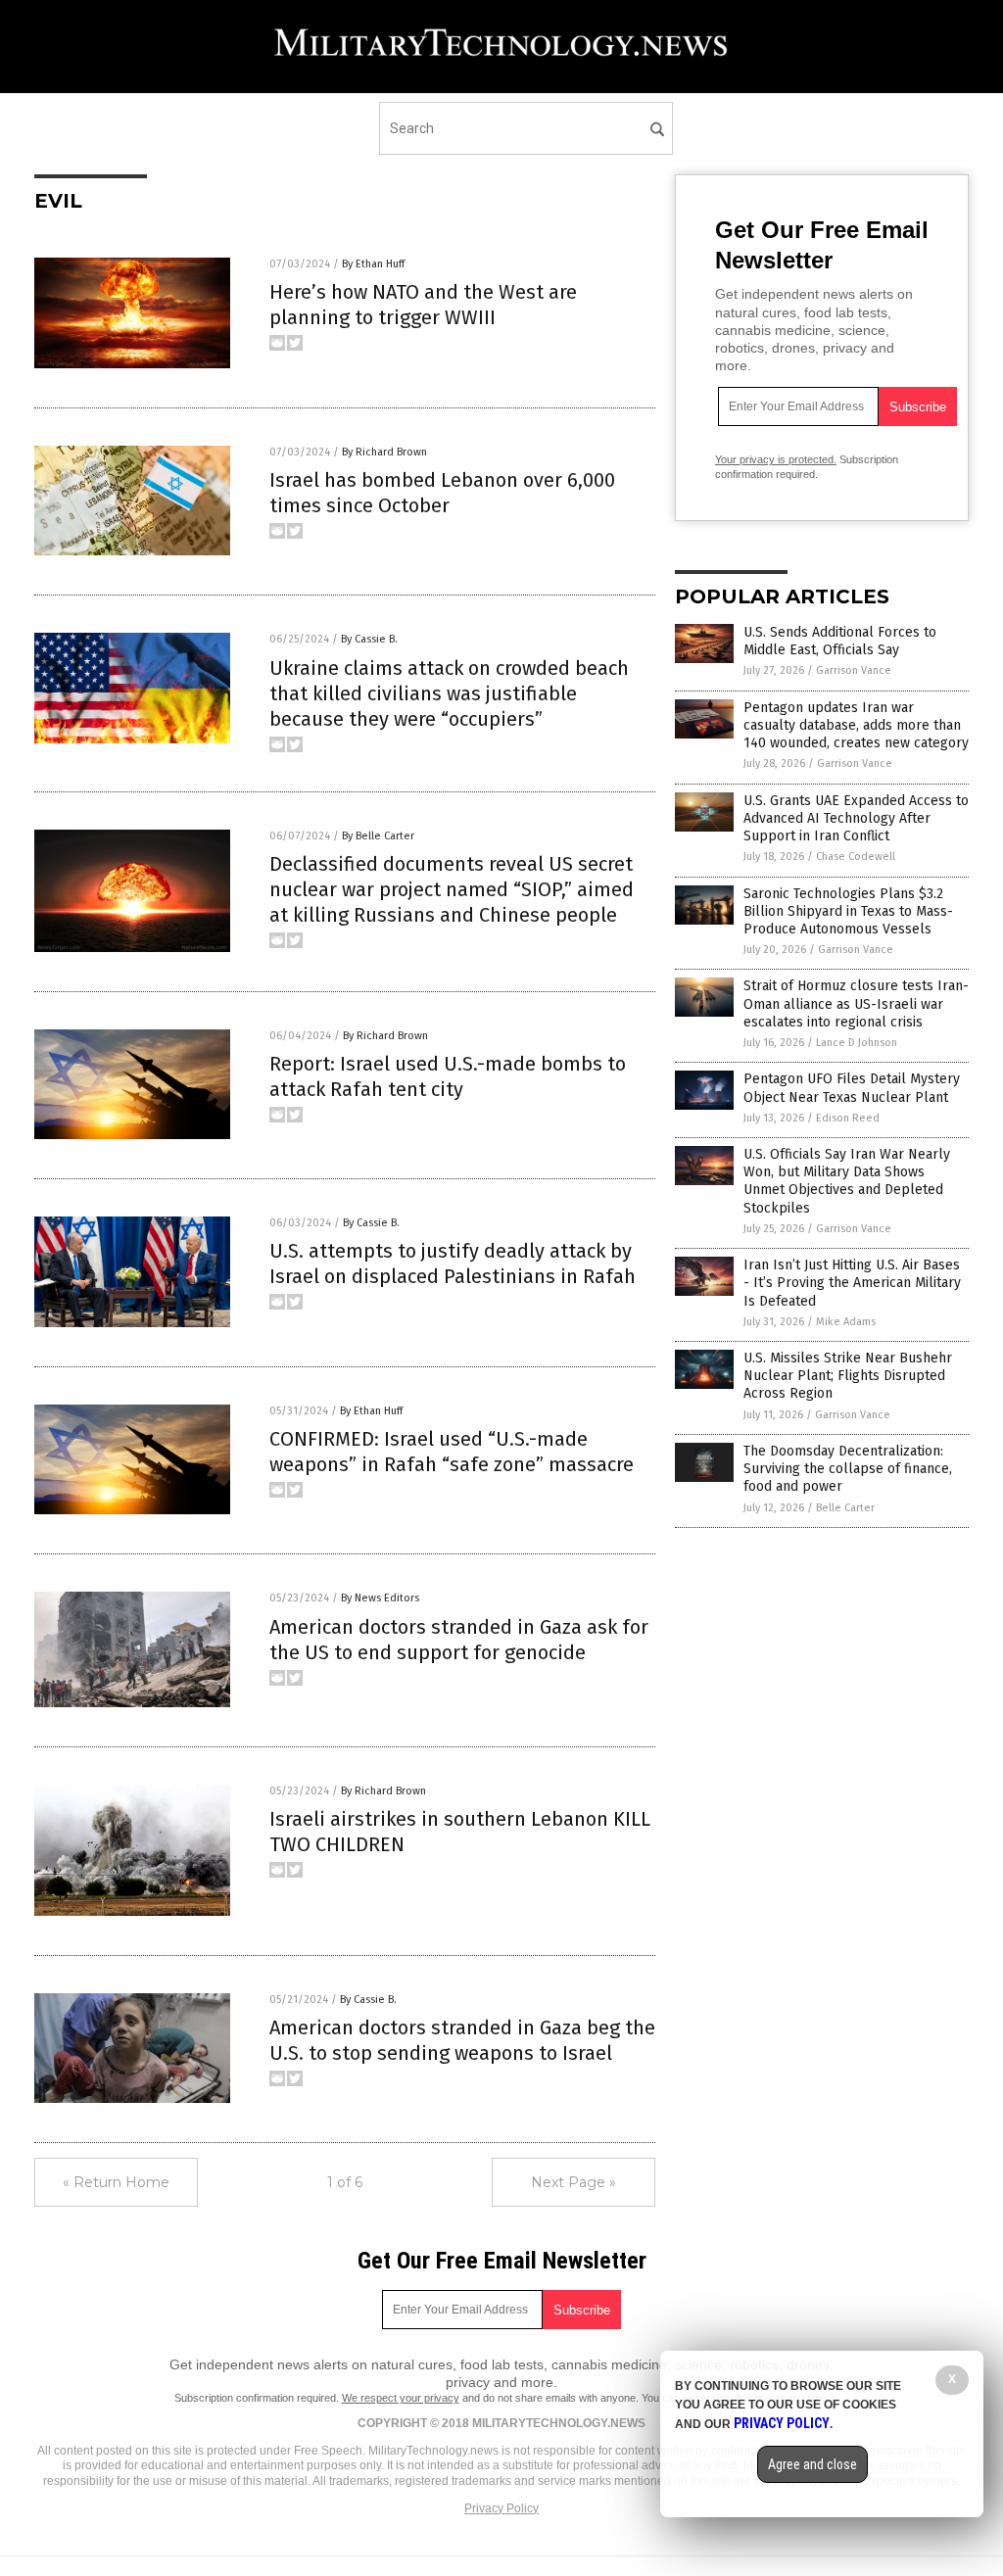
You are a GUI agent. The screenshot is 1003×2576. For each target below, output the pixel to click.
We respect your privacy (401, 2398)
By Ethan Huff (373, 264)
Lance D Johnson (857, 1043)
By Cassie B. (369, 639)
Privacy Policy (501, 2508)
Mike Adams (846, 1322)
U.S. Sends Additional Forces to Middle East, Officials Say (840, 641)
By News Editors (380, 1598)
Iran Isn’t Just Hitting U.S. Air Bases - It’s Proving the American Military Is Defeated (852, 1283)
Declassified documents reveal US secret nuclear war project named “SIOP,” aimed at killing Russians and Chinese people (452, 889)
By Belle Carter (378, 836)
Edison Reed (848, 1118)
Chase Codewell (856, 857)
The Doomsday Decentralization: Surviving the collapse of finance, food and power (848, 1469)
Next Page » (573, 2182)
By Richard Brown (384, 452)
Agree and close (812, 2464)
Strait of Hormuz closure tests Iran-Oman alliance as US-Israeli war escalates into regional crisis (856, 1003)
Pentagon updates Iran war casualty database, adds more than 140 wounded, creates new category (856, 725)
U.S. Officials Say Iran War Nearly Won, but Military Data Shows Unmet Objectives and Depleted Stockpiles (847, 1181)
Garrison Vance (854, 670)
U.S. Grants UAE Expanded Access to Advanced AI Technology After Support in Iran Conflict (856, 818)
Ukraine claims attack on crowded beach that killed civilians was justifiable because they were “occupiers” (449, 693)
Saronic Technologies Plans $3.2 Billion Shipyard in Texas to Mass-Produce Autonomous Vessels (848, 911)
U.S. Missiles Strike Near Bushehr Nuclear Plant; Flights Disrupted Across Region (848, 1376)
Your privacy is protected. (776, 459)
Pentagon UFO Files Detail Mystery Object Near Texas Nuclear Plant (852, 1088)
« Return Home (116, 2182)
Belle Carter (845, 1508)
